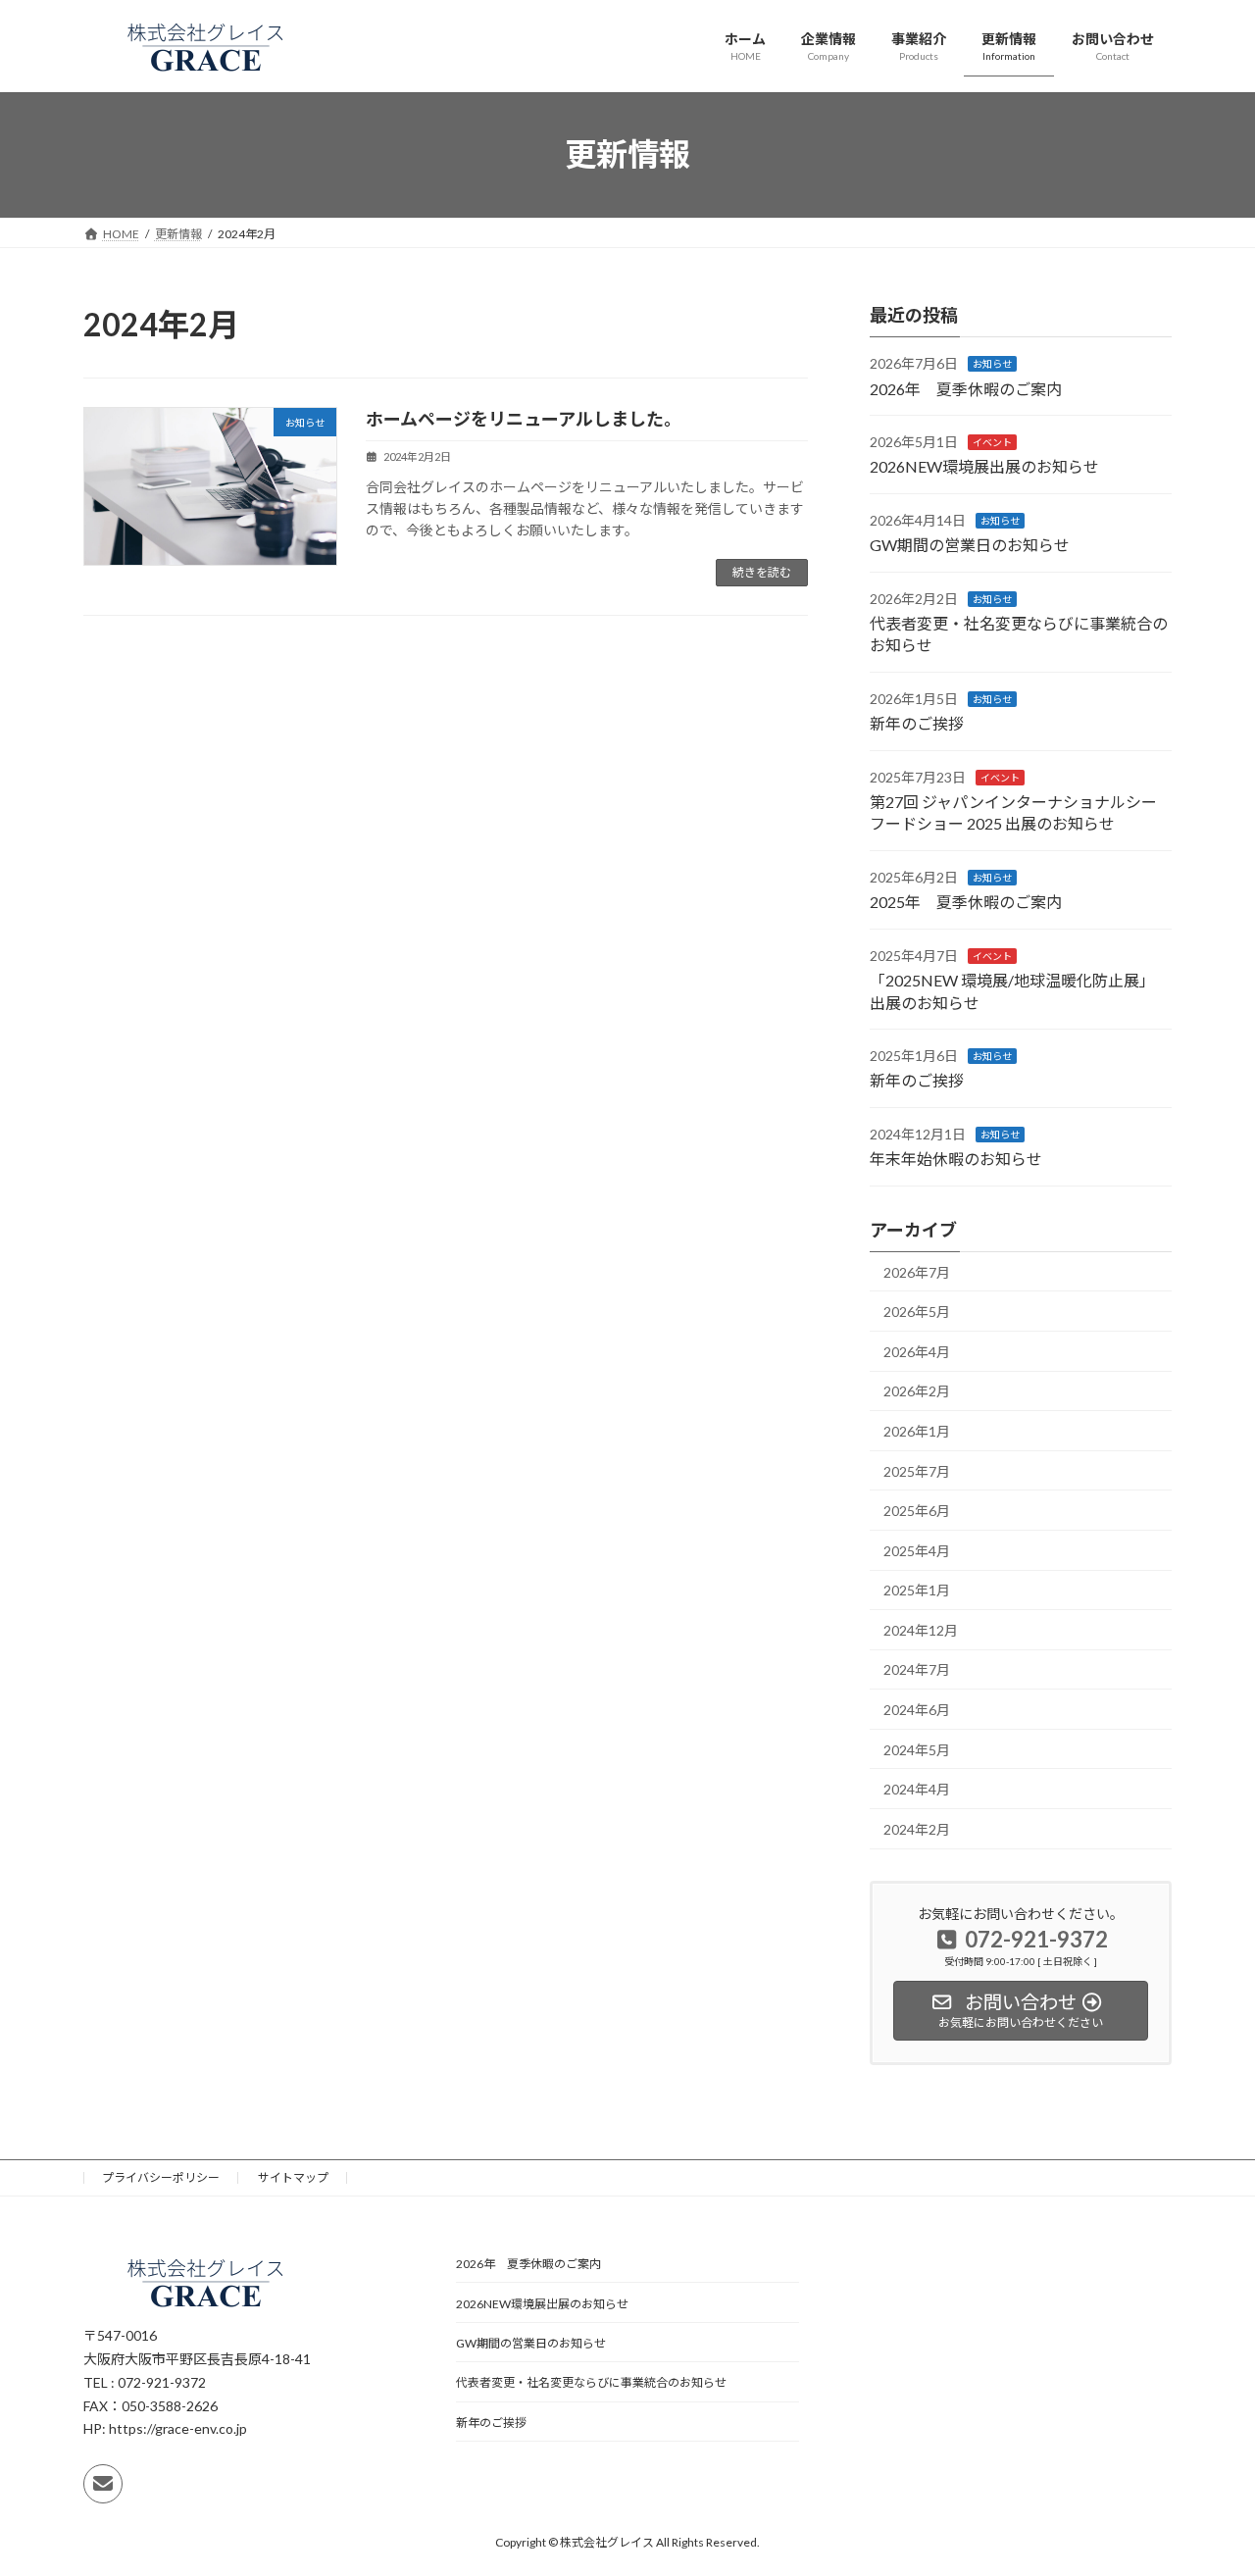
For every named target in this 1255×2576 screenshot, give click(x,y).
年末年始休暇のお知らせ (956, 1159)
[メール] (103, 2484)
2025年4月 (917, 1550)
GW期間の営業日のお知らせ (970, 545)
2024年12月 (921, 1629)
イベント (992, 442)
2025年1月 (917, 1590)
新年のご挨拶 (917, 723)
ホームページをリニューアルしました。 (524, 419)
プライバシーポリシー (161, 2177)
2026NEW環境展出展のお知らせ (984, 466)
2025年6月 (917, 1511)
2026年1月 (917, 1431)
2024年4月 (917, 1789)
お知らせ (992, 364)
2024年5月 (917, 1749)
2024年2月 (917, 1828)
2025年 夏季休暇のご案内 (966, 902)
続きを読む (762, 572)
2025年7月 (917, 1470)
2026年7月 (917, 1271)
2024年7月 (917, 1669)
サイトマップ (293, 2177)
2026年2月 (917, 1391)
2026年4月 (917, 1351)
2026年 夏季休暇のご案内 (966, 388)
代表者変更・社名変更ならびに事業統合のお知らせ (591, 2382)
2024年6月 (917, 1710)
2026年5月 (917, 1312)
